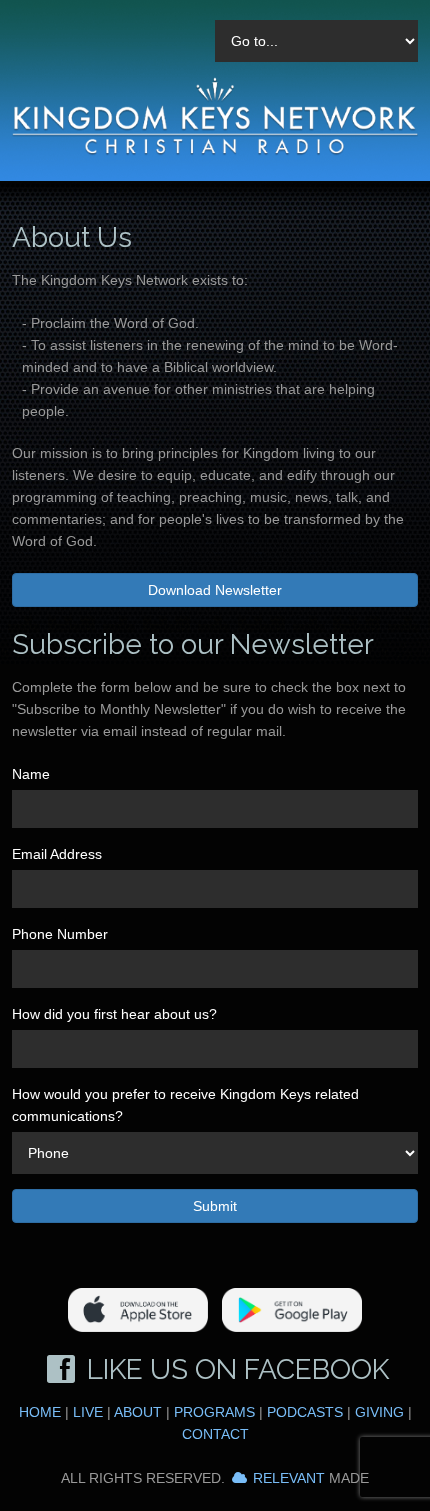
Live (88, 1412)
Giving (379, 1412)
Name (31, 774)
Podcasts (305, 1412)
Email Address (57, 854)
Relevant (289, 1478)
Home (40, 1412)
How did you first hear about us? (114, 1014)
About (138, 1412)
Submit (215, 1206)
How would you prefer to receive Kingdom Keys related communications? (185, 1105)
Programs (214, 1412)
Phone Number (60, 934)
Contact (215, 1434)
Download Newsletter (215, 590)
